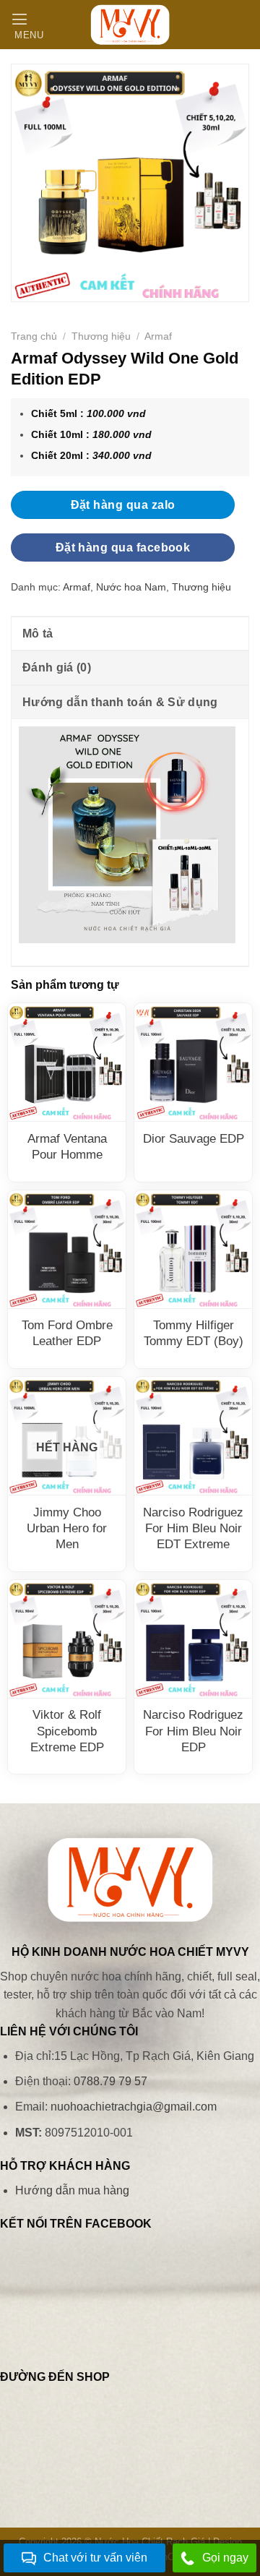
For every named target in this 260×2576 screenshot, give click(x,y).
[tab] (130, 633)
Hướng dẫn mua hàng (72, 2190)
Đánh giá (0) (57, 667)
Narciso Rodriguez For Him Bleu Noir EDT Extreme (193, 1528)
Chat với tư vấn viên (95, 2558)
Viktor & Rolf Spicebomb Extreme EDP (67, 1731)
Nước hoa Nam (131, 587)
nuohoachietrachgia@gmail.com (134, 2107)
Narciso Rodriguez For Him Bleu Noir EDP (193, 1731)
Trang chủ (34, 336)
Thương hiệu (101, 336)
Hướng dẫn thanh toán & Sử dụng (120, 702)
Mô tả (38, 634)
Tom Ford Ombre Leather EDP (67, 1333)
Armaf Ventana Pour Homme (67, 1147)
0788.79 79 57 (110, 2081)
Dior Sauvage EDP (194, 1139)
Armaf (158, 336)
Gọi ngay (225, 2558)
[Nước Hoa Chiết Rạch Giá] (130, 25)
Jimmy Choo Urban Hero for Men (67, 1528)
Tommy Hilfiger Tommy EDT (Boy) (194, 1333)
